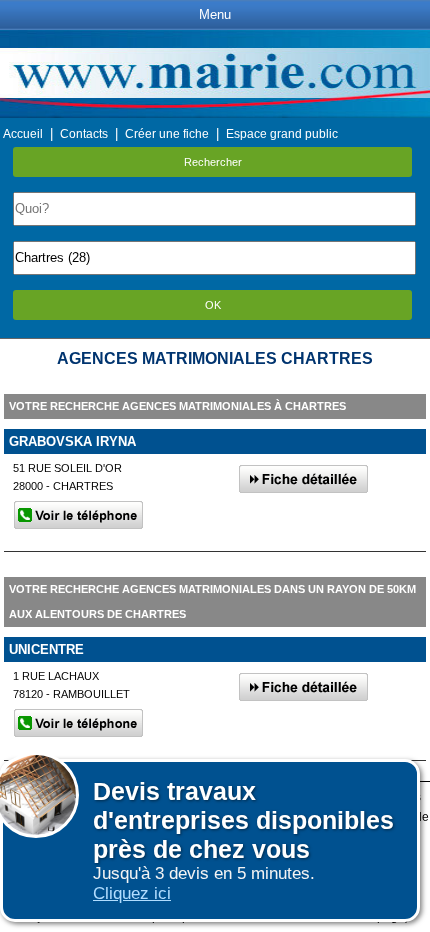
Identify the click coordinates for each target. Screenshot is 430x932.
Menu (215, 14)
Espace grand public (282, 134)
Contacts (84, 134)
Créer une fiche (167, 134)
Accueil (23, 134)
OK (213, 305)
